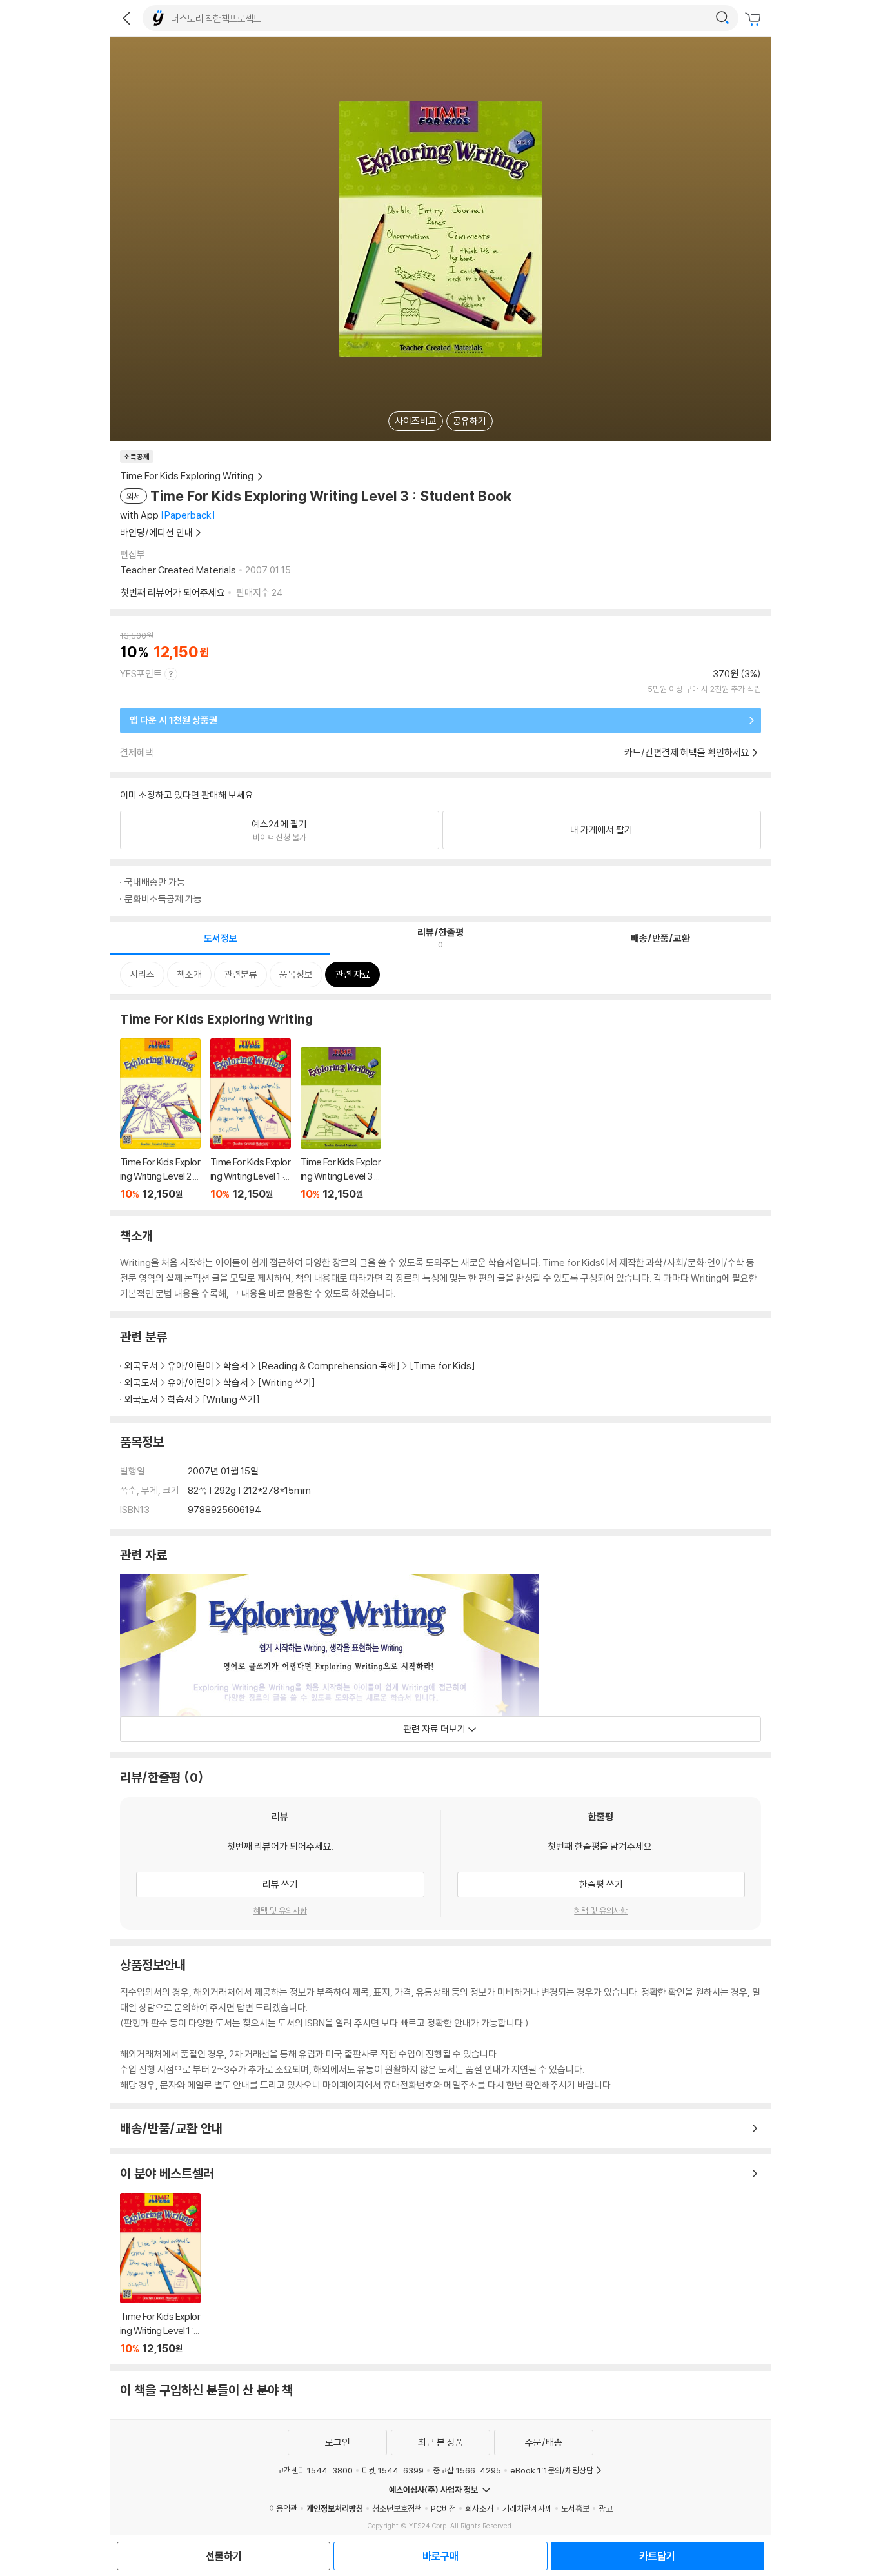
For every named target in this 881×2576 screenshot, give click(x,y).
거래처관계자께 (527, 2508)
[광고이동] (722, 18)
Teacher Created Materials (178, 570)
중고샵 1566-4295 (467, 2470)
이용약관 (283, 2508)
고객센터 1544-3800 (315, 2470)
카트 (755, 19)
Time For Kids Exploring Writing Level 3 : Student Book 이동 (341, 1124)
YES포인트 (141, 674)
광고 (606, 2508)
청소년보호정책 (397, 2508)
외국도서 (141, 1366)
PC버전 (443, 2508)
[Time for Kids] (442, 1366)
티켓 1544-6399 (393, 2470)
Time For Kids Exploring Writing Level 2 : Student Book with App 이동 (160, 1119)
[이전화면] (126, 18)
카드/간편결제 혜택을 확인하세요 (687, 752)
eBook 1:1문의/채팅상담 (552, 2470)
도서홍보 (575, 2508)
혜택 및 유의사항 (280, 1910)
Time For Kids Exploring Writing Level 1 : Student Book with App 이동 (251, 1119)
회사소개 (479, 2508)
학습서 (236, 1366)
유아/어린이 (191, 1366)
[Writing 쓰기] (287, 1382)
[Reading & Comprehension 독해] (329, 1366)
